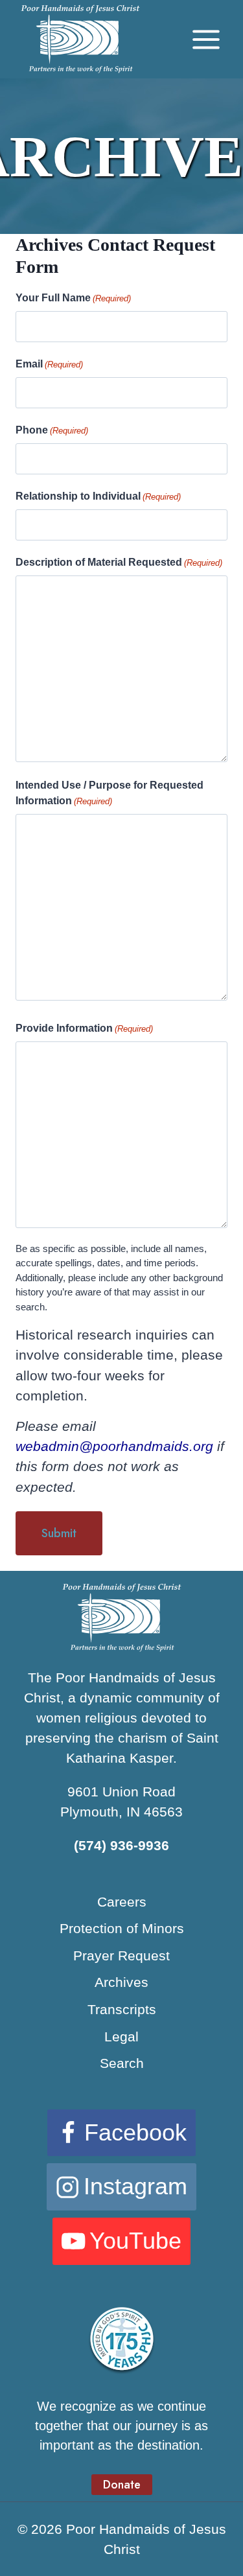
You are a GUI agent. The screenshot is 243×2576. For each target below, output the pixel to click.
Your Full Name (73, 298)
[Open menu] (206, 39)
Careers (122, 1902)
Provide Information (84, 1028)
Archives (121, 1982)
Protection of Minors (122, 1928)
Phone (52, 430)
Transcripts (122, 2009)
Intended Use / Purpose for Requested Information (110, 793)
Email (49, 364)
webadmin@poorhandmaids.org (114, 1446)
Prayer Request (121, 1955)
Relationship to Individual (98, 496)
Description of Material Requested (119, 562)
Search (122, 2063)
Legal (121, 2036)
